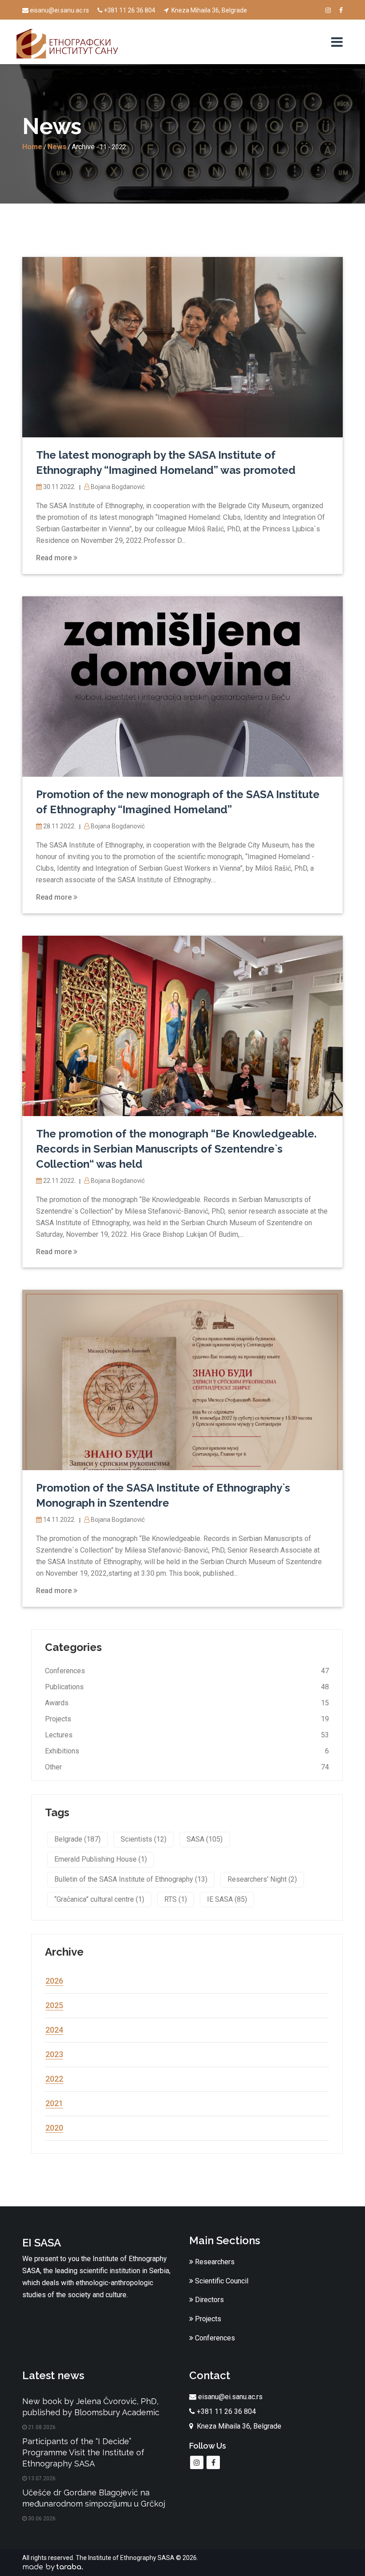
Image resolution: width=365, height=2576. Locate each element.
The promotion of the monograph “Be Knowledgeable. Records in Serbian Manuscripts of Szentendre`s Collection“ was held (176, 1149)
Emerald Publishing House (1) (101, 1859)
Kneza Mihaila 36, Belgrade (209, 10)
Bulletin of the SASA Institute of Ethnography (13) (131, 1879)
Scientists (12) (144, 1839)
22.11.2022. (59, 1181)
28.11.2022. (59, 826)
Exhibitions (62, 1751)
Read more (55, 558)
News (57, 147)
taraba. (70, 2567)
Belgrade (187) (77, 1839)
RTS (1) (176, 1899)
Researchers (214, 2262)
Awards (57, 1703)
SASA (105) (205, 1839)
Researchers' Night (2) (262, 1879)
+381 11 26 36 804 (130, 10)
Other (53, 1767)
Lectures (59, 1735)
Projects (58, 1719)
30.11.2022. (59, 487)
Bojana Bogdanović (117, 487)
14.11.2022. (59, 1520)
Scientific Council (221, 2281)
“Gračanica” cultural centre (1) (99, 1899)
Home (32, 147)
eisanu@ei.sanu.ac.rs (59, 10)
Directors (209, 2300)
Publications (64, 1687)
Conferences (65, 1671)
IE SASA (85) (227, 1899)
